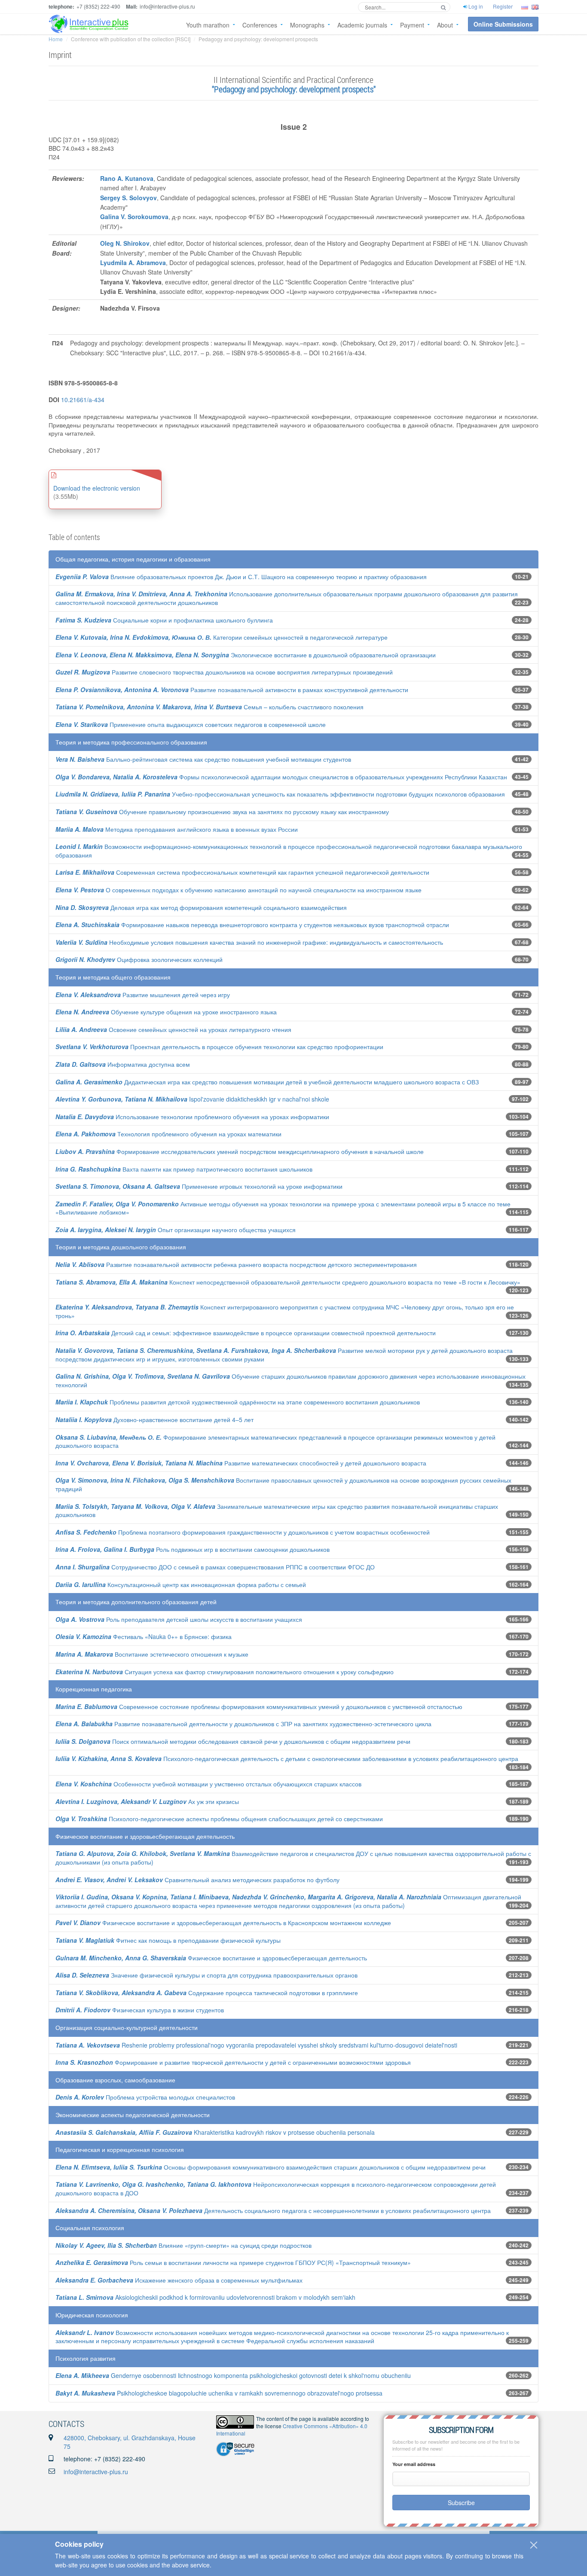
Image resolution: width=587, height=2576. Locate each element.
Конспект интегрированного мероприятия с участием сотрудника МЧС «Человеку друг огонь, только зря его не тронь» (285, 1311)
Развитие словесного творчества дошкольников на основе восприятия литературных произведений (224, 672)
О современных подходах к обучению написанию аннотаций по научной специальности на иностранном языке (238, 890)
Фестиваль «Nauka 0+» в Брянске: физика (144, 1636)
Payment (412, 25)
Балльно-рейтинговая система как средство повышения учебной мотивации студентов (203, 759)
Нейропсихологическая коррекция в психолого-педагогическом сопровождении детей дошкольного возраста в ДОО (276, 2188)
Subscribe (461, 2503)
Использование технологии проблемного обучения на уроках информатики (192, 1117)
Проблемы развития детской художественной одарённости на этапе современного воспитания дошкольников (238, 1402)
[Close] (534, 2545)
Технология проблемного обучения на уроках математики (168, 1134)
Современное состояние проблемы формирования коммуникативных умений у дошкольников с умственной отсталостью (259, 1706)
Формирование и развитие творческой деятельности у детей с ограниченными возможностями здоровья (233, 2062)
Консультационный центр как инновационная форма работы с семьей (181, 1584)
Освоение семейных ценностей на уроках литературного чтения (173, 1029)
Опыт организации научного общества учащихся (176, 1230)
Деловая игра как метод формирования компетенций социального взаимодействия (201, 907)
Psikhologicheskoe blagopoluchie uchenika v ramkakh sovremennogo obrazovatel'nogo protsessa (219, 2393)
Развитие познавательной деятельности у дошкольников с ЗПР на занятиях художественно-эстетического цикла (243, 1724)
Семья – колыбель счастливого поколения (209, 707)
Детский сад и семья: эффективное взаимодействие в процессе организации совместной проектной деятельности (246, 1333)
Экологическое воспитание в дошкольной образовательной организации (246, 655)
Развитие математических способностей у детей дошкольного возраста (241, 1463)
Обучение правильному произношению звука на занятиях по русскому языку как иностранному (222, 812)
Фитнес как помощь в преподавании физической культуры (168, 1940)
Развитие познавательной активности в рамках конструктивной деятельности (232, 690)
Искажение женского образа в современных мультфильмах (179, 2280)
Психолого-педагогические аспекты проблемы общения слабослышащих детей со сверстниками (219, 1819)
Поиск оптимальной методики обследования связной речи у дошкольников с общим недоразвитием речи (233, 1741)
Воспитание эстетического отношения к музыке (152, 1654)
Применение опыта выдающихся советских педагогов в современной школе (191, 724)
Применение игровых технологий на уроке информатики (199, 1186)
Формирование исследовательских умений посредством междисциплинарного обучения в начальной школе (240, 1151)
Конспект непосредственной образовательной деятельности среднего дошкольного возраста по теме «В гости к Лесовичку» (288, 1282)
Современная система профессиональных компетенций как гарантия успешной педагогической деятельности (242, 872)
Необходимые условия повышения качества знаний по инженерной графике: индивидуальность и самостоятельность (249, 942)
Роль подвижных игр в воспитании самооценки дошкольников (193, 1549)
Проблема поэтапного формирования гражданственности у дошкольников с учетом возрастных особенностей (243, 1532)
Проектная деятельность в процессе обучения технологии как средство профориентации (219, 1047)
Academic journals (362, 25)
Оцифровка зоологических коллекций (139, 959)
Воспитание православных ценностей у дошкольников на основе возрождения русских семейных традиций (283, 1484)
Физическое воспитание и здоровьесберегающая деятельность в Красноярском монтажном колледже (223, 1923)
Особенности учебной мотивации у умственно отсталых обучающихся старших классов (208, 1784)
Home (56, 39)
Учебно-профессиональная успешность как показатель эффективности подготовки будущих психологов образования (280, 794)
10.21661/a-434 (83, 400)
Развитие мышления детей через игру (143, 995)
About (445, 25)
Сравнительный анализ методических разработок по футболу (197, 1880)
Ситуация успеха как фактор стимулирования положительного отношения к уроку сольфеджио (225, 1672)
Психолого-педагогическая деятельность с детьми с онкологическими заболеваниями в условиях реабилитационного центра (287, 1758)
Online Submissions (503, 24)
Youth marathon (208, 25)
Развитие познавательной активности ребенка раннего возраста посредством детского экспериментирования (236, 1264)
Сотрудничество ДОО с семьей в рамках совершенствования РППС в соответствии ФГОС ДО (215, 1567)
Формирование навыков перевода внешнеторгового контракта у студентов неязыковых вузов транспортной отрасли (252, 925)
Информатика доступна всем (123, 1064)
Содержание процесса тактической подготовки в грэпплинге (207, 1993)
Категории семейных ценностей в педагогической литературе (222, 637)
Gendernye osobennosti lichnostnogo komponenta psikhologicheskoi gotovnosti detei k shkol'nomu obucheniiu (233, 2375)
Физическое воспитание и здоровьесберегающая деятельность (211, 1958)
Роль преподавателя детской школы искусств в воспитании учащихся (179, 1619)
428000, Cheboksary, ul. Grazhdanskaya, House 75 (130, 2442)
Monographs (307, 25)
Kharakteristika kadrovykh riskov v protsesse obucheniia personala (215, 2132)
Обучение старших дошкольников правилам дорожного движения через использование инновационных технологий (290, 1380)
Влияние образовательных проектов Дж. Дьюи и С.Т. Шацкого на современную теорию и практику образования (241, 577)
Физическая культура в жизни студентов (140, 2010)
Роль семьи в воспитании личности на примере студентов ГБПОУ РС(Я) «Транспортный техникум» (233, 2262)
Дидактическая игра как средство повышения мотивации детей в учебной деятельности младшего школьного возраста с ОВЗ (267, 1082)
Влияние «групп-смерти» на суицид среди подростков (183, 2245)
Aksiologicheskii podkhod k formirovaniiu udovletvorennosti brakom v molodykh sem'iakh (205, 2297)
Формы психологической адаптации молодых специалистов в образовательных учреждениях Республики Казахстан (281, 777)
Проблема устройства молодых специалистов (145, 2097)
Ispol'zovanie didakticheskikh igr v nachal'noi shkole (192, 1099)
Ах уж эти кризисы (147, 1801)
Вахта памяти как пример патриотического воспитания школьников (184, 1169)
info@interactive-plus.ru (96, 2472)
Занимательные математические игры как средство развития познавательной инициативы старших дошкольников (277, 1511)
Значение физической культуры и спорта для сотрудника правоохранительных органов (206, 1975)
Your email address (414, 2464)
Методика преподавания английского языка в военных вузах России (177, 829)
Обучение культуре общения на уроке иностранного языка (166, 1012)
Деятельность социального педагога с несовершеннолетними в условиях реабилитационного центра (273, 2210)
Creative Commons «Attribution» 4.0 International (292, 2429)
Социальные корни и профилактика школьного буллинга (164, 620)
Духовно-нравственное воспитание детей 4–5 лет (154, 1419)
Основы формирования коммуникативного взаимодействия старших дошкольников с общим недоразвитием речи (271, 2167)
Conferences (260, 25)
